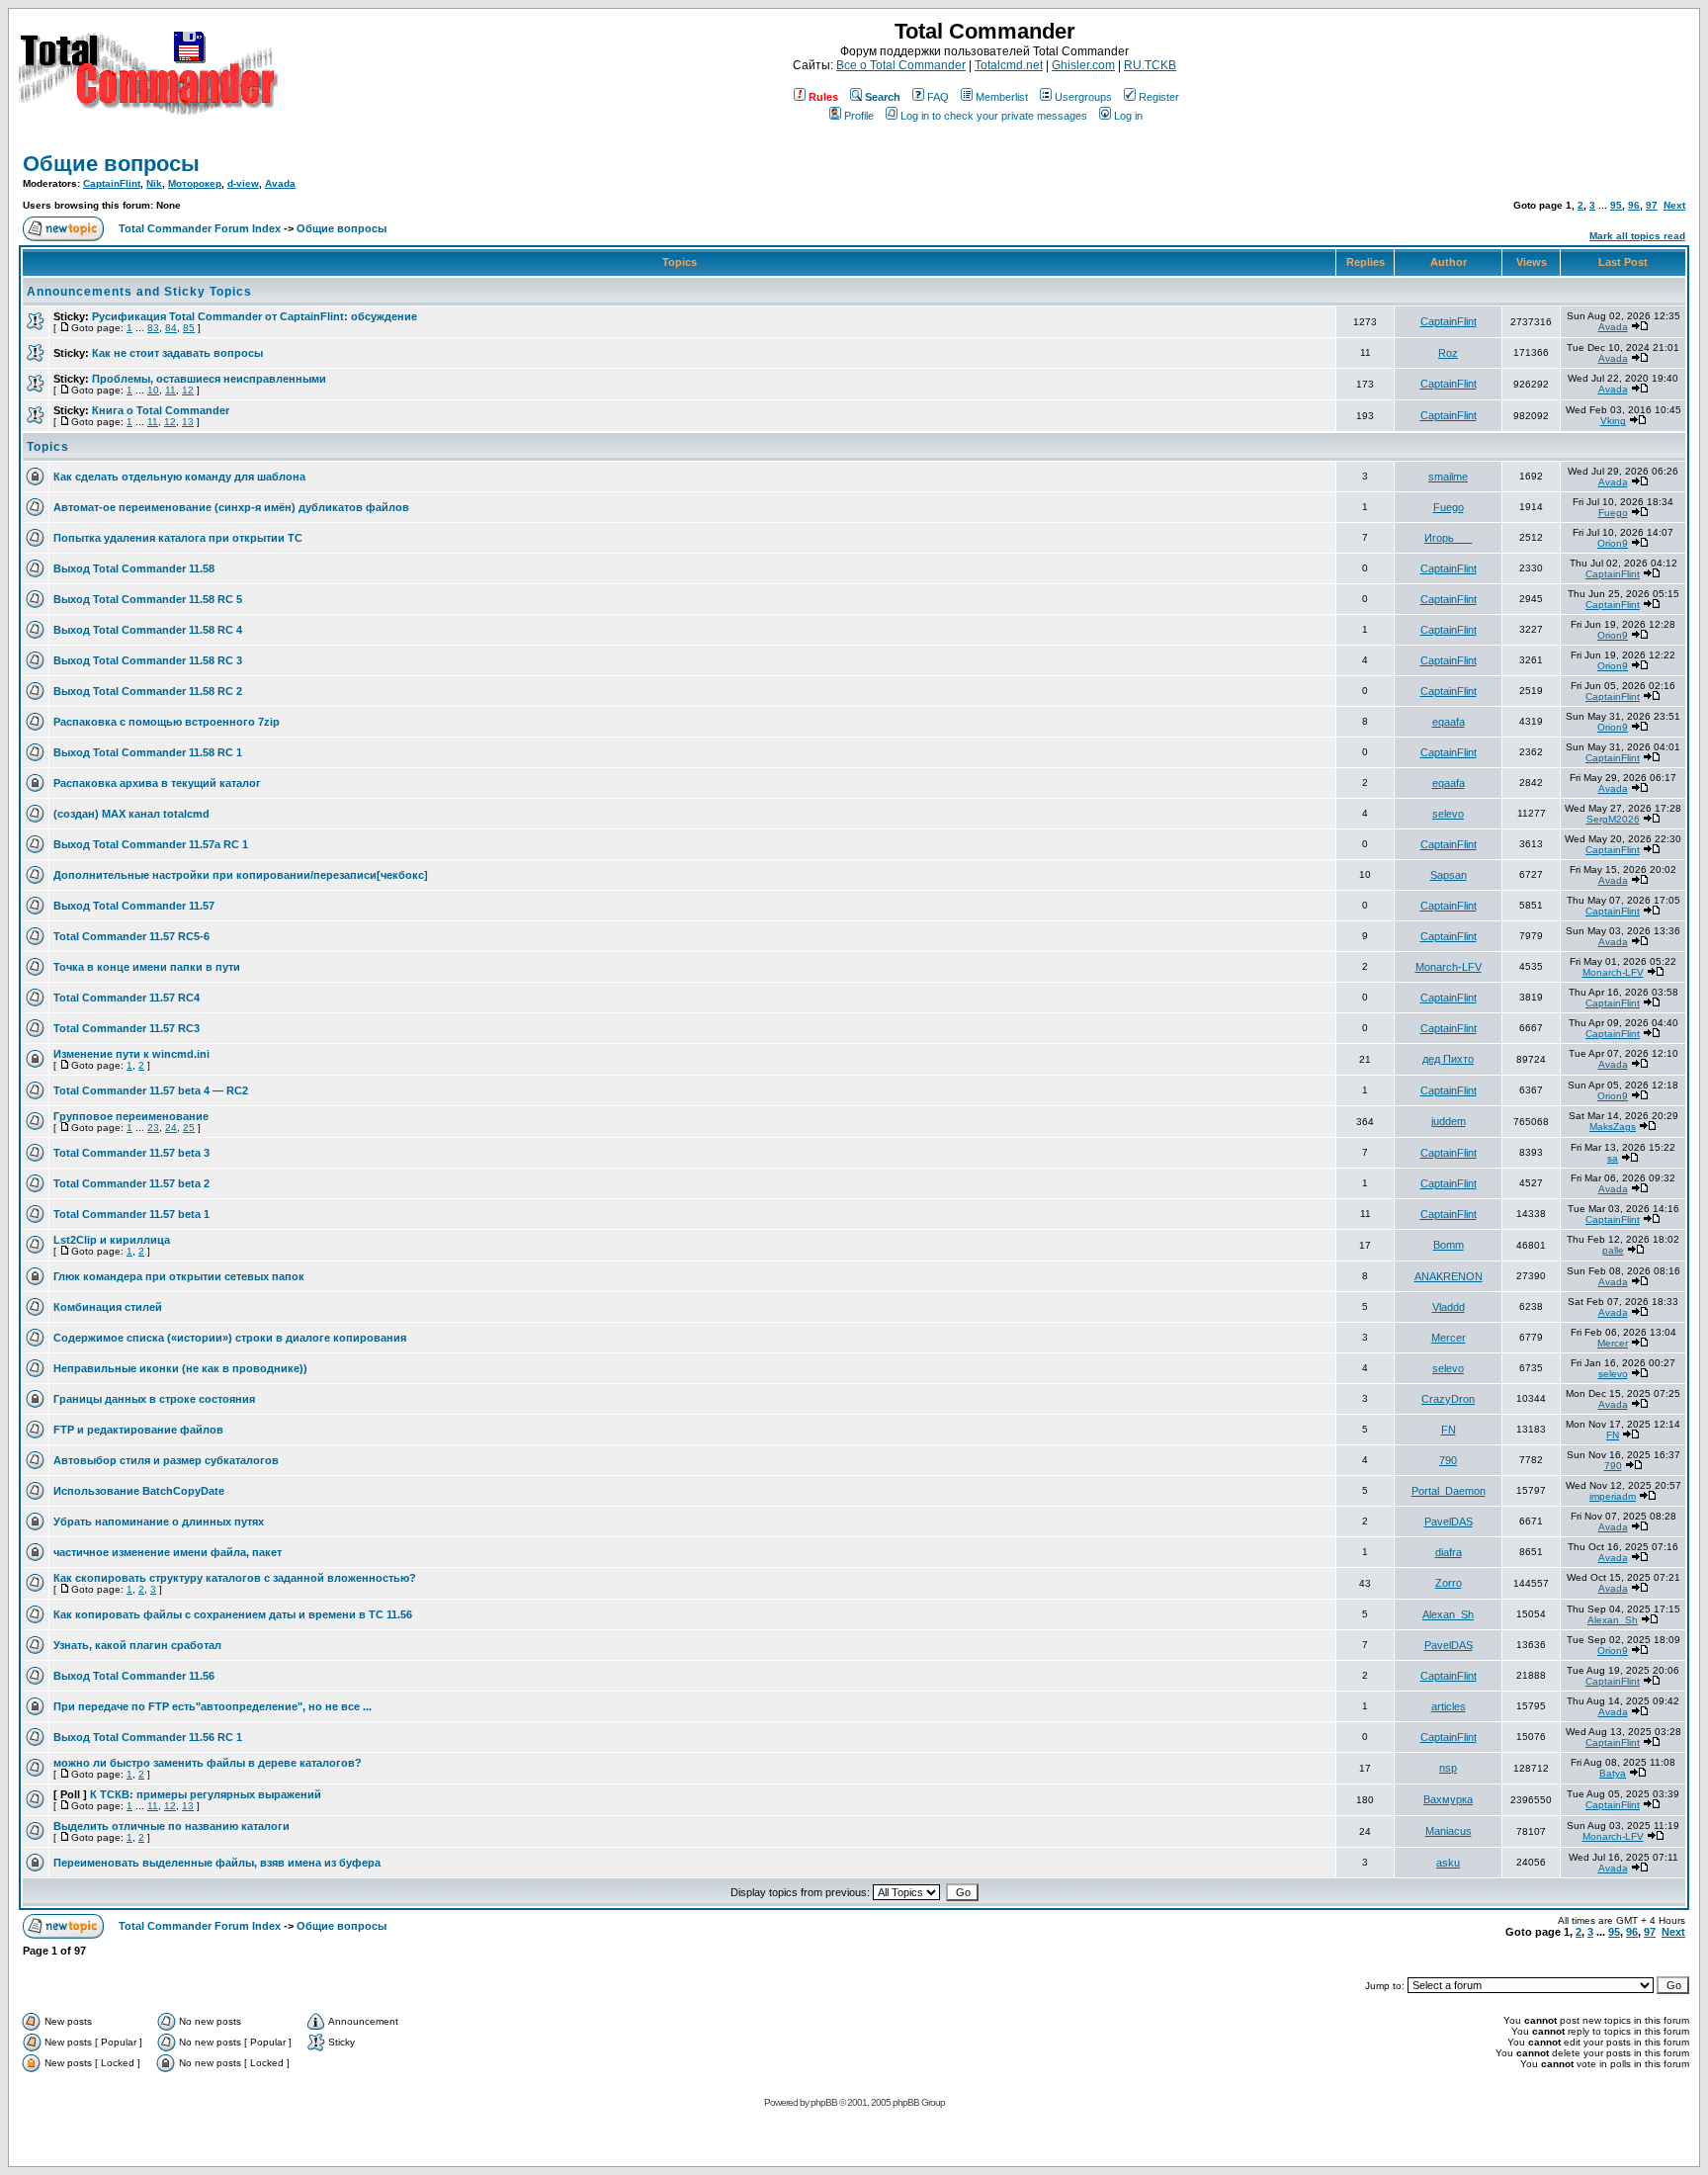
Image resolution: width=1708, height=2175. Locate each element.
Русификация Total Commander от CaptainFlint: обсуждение (255, 316)
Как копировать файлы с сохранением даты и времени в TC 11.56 (233, 1614)
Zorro (1449, 1583)
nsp (1448, 1768)
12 (188, 390)
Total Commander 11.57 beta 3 (131, 1153)
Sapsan (1449, 875)
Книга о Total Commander (161, 410)
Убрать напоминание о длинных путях (159, 1522)
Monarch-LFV (1449, 967)
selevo (1448, 814)
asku (1448, 1863)
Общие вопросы (111, 164)
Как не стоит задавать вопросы (177, 353)
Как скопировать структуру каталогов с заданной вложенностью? (235, 1578)
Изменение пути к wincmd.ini (131, 1054)
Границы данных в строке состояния (154, 1399)
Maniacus (1449, 1831)
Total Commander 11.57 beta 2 (131, 1183)
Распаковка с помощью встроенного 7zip (167, 722)
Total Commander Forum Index (200, 228)
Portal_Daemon (1449, 1491)
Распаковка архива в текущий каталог (157, 783)
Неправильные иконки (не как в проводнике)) (180, 1368)
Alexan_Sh (1448, 1614)
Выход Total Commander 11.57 (134, 906)
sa (1613, 1158)
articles (1449, 1706)
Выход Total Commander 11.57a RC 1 (151, 844)
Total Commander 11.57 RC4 (127, 998)
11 (171, 390)
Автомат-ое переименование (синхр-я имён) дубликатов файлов (231, 507)
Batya (1613, 1773)
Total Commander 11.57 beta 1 (131, 1214)
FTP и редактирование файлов (138, 1430)
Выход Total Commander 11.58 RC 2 (148, 691)
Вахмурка (1448, 1799)
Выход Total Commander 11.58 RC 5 (148, 599)
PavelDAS (1449, 1522)
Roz (1448, 353)
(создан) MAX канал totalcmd (131, 814)
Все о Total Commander (901, 65)
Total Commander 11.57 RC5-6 (131, 936)
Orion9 (1613, 543)
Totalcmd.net (1009, 65)
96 (1634, 205)
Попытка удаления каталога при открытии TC (178, 538)
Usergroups (1083, 97)
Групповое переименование (131, 1116)
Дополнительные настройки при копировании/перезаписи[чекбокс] (241, 875)
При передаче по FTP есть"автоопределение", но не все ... (213, 1706)
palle (1613, 1250)
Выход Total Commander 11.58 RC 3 (148, 660)
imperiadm (1613, 1496)
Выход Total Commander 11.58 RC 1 (148, 752)
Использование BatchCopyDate (139, 1491)
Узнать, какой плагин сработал (137, 1645)
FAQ (938, 97)
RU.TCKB (1150, 65)
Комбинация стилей (108, 1307)
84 (171, 328)
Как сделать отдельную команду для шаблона (179, 477)
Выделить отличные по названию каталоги (171, 1826)
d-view (243, 183)
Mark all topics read (1637, 236)
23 (153, 1128)
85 (189, 328)
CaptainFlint (112, 183)
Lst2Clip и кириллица (112, 1240)
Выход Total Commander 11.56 (134, 1676)
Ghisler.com (1083, 65)
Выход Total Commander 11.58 (134, 568)
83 (153, 328)
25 (189, 1128)
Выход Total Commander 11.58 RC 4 (148, 630)
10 (153, 390)
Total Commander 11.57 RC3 (127, 1028)
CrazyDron (1448, 1399)
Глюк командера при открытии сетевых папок (179, 1276)
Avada (280, 183)
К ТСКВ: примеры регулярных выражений (206, 1794)
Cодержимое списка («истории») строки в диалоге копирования (230, 1338)
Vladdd (1449, 1307)
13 (188, 422)
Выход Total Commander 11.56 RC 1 (148, 1737)
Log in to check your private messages (994, 116)
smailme (1448, 477)
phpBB (824, 2102)
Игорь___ (1448, 538)
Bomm (1449, 1245)
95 (1616, 205)
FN (1449, 1430)
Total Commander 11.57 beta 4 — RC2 (151, 1090)
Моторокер (195, 183)
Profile (859, 116)
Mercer (1449, 1338)
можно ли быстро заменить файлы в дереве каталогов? (208, 1763)
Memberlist (1002, 97)
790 (1448, 1460)
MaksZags (1613, 1127)
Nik (154, 183)
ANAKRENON (1449, 1276)
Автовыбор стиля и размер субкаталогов (166, 1460)
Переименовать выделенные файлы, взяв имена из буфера (217, 1863)
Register (1159, 97)
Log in (1128, 116)
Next (1674, 205)
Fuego (1449, 507)
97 (1652, 205)
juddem (1449, 1121)
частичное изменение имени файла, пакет (168, 1552)
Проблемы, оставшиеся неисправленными (209, 379)
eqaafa (1449, 722)
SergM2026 (1613, 819)
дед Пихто (1448, 1059)
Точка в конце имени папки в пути (147, 967)
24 (171, 1128)
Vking (1613, 421)
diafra (1449, 1552)
